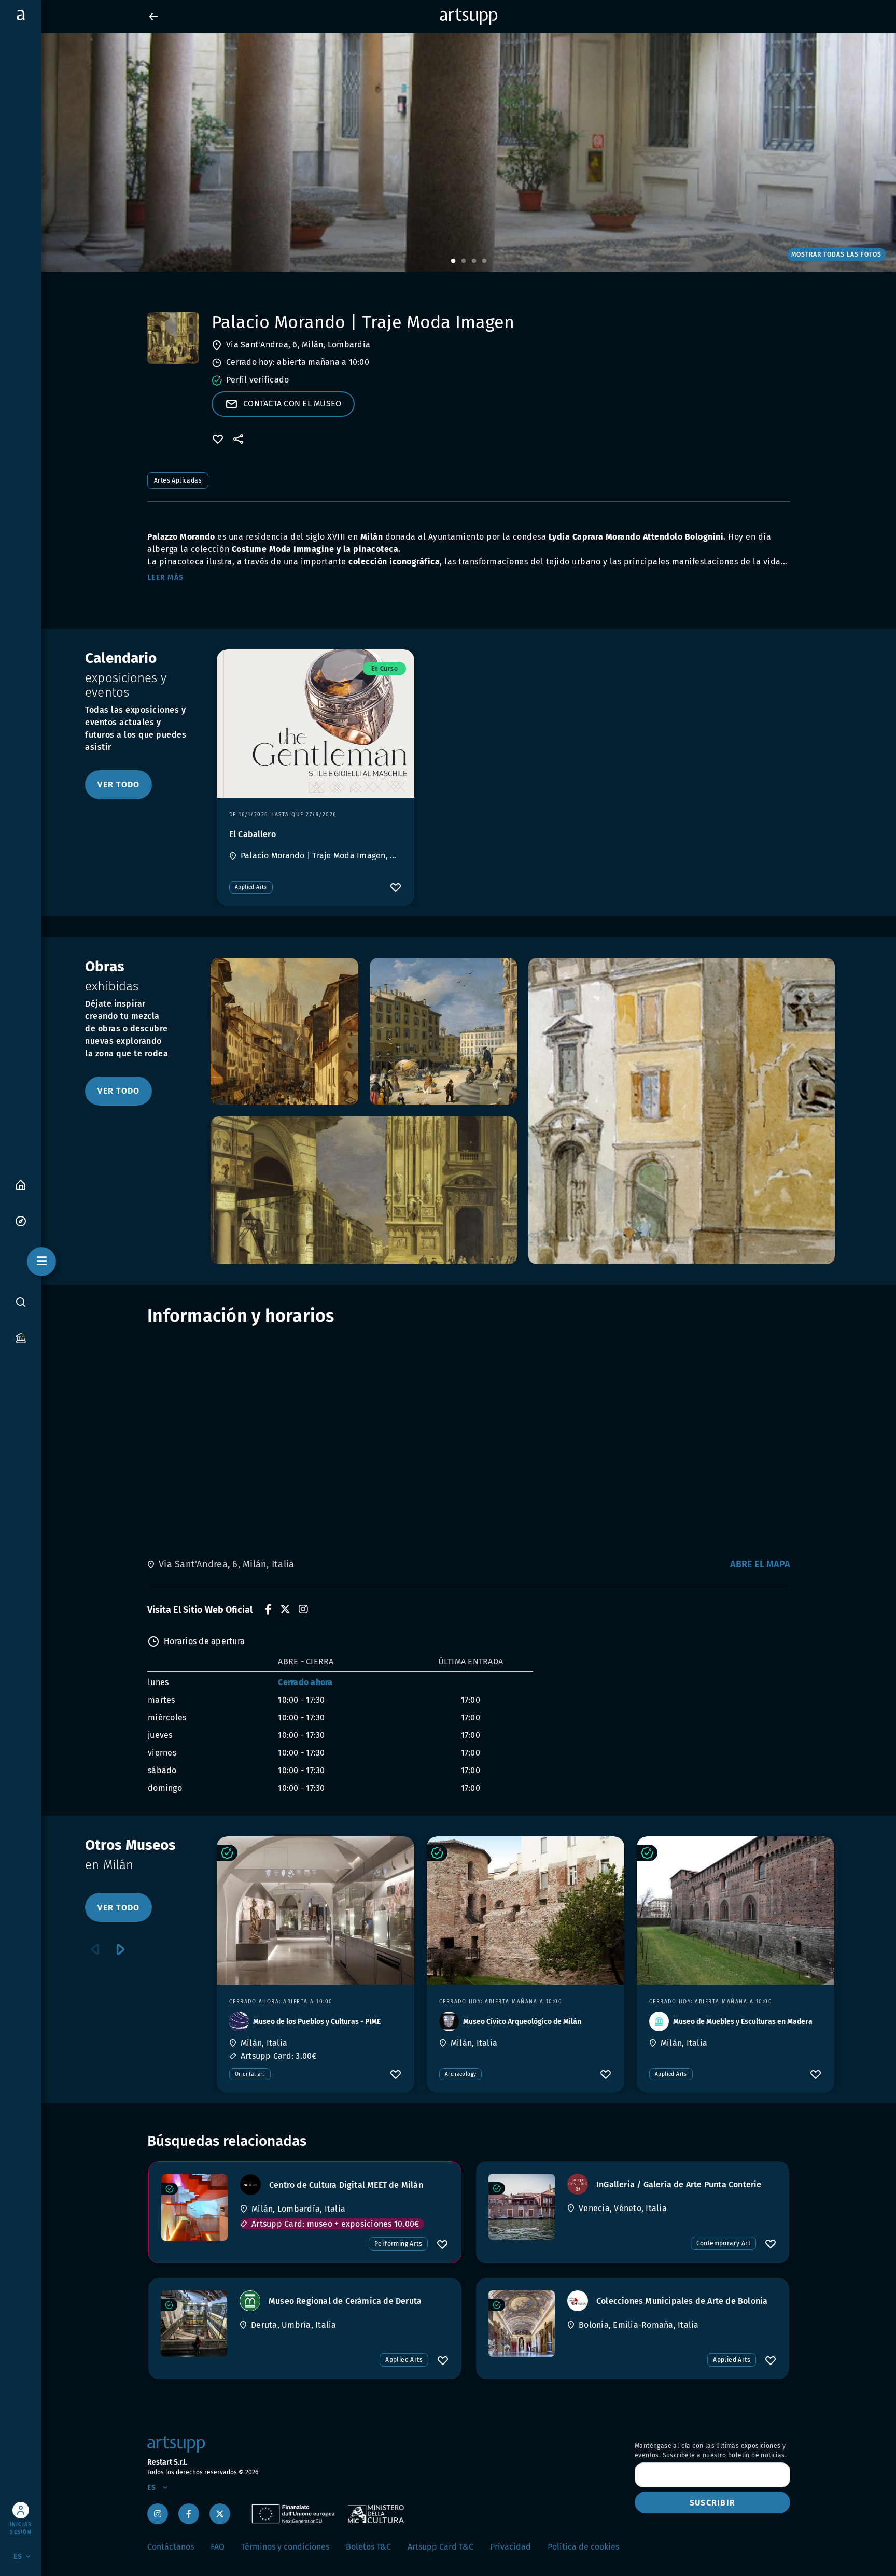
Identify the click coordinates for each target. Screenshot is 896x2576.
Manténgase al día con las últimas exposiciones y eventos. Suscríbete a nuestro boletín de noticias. (711, 2451)
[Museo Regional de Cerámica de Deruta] (194, 2324)
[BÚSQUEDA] (21, 1302)
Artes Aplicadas (178, 480)
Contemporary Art (723, 2243)
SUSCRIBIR (712, 2503)
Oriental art (250, 2074)
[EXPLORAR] (21, 1220)
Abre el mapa (760, 1564)
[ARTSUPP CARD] (21, 1337)
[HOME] (21, 1184)
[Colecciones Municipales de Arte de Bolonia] (522, 2324)
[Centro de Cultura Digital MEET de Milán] (194, 2207)
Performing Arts (398, 2244)
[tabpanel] (448, 152)
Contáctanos (171, 2547)
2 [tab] (464, 261)
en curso (384, 669)
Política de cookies (583, 2547)
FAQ (218, 2547)
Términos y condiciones (285, 2547)
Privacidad (510, 2547)
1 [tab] (453, 261)
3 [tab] (474, 261)
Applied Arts (251, 887)
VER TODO (118, 784)
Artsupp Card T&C (440, 2547)
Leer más (165, 578)
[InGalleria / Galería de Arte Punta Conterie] (522, 2207)
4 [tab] (484, 261)
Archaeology (460, 2074)
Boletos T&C (368, 2547)
